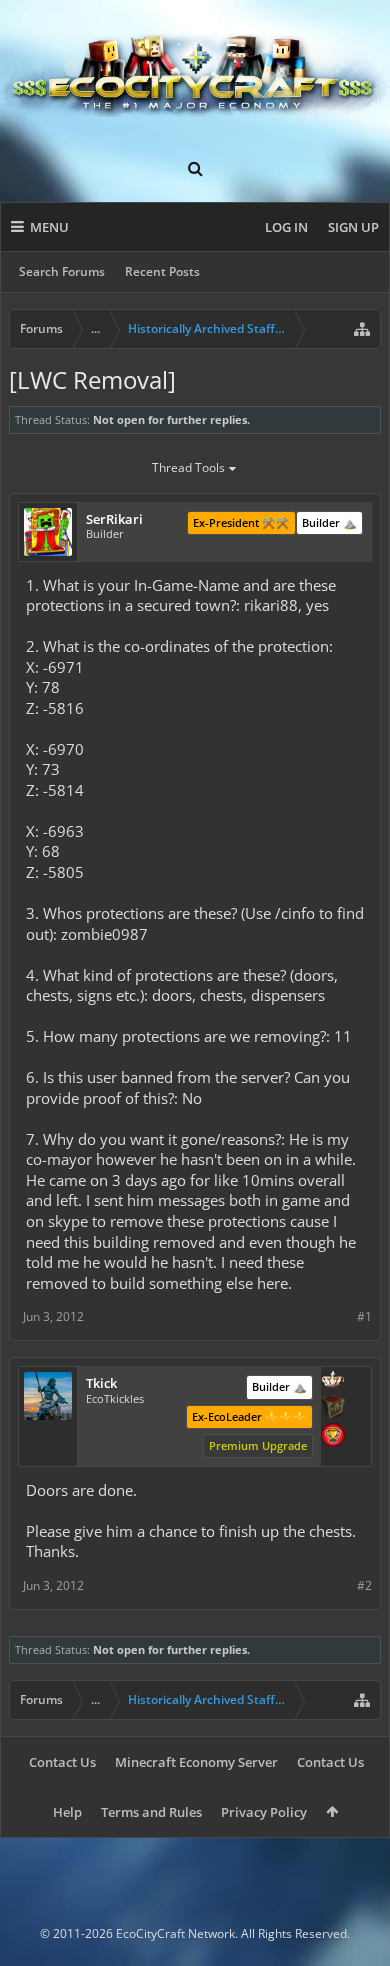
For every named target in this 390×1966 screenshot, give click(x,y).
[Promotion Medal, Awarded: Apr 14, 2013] (333, 1409)
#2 (364, 1585)
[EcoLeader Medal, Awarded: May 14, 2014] (333, 1381)
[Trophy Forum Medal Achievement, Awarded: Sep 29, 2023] (333, 1437)
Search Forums (62, 271)
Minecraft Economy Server (196, 1762)
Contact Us (62, 1762)
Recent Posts (162, 271)
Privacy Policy (264, 1812)
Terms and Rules (151, 1812)
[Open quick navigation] (362, 329)
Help (67, 1812)
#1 (364, 1316)
